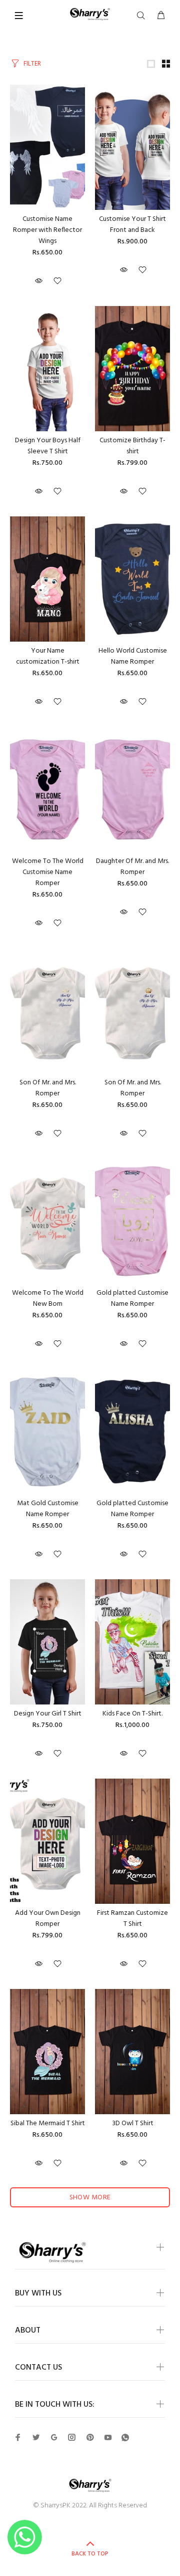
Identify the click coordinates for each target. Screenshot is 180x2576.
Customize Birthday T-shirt (132, 446)
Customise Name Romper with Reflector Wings (47, 230)
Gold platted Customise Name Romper (132, 1299)
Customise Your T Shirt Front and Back (132, 225)
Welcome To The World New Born (48, 1299)
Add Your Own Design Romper (48, 1919)
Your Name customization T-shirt (48, 656)
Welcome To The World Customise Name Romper (48, 872)
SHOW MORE (90, 2198)
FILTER (32, 64)
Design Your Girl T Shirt (48, 1714)
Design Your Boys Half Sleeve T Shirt (48, 446)
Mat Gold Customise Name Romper (48, 1509)
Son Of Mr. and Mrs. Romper (48, 1088)
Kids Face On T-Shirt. (132, 1714)
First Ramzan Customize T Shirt (132, 1919)
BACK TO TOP (90, 2554)
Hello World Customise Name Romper (133, 656)
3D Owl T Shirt (133, 2123)
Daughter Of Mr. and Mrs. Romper (132, 867)
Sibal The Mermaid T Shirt (48, 2123)
